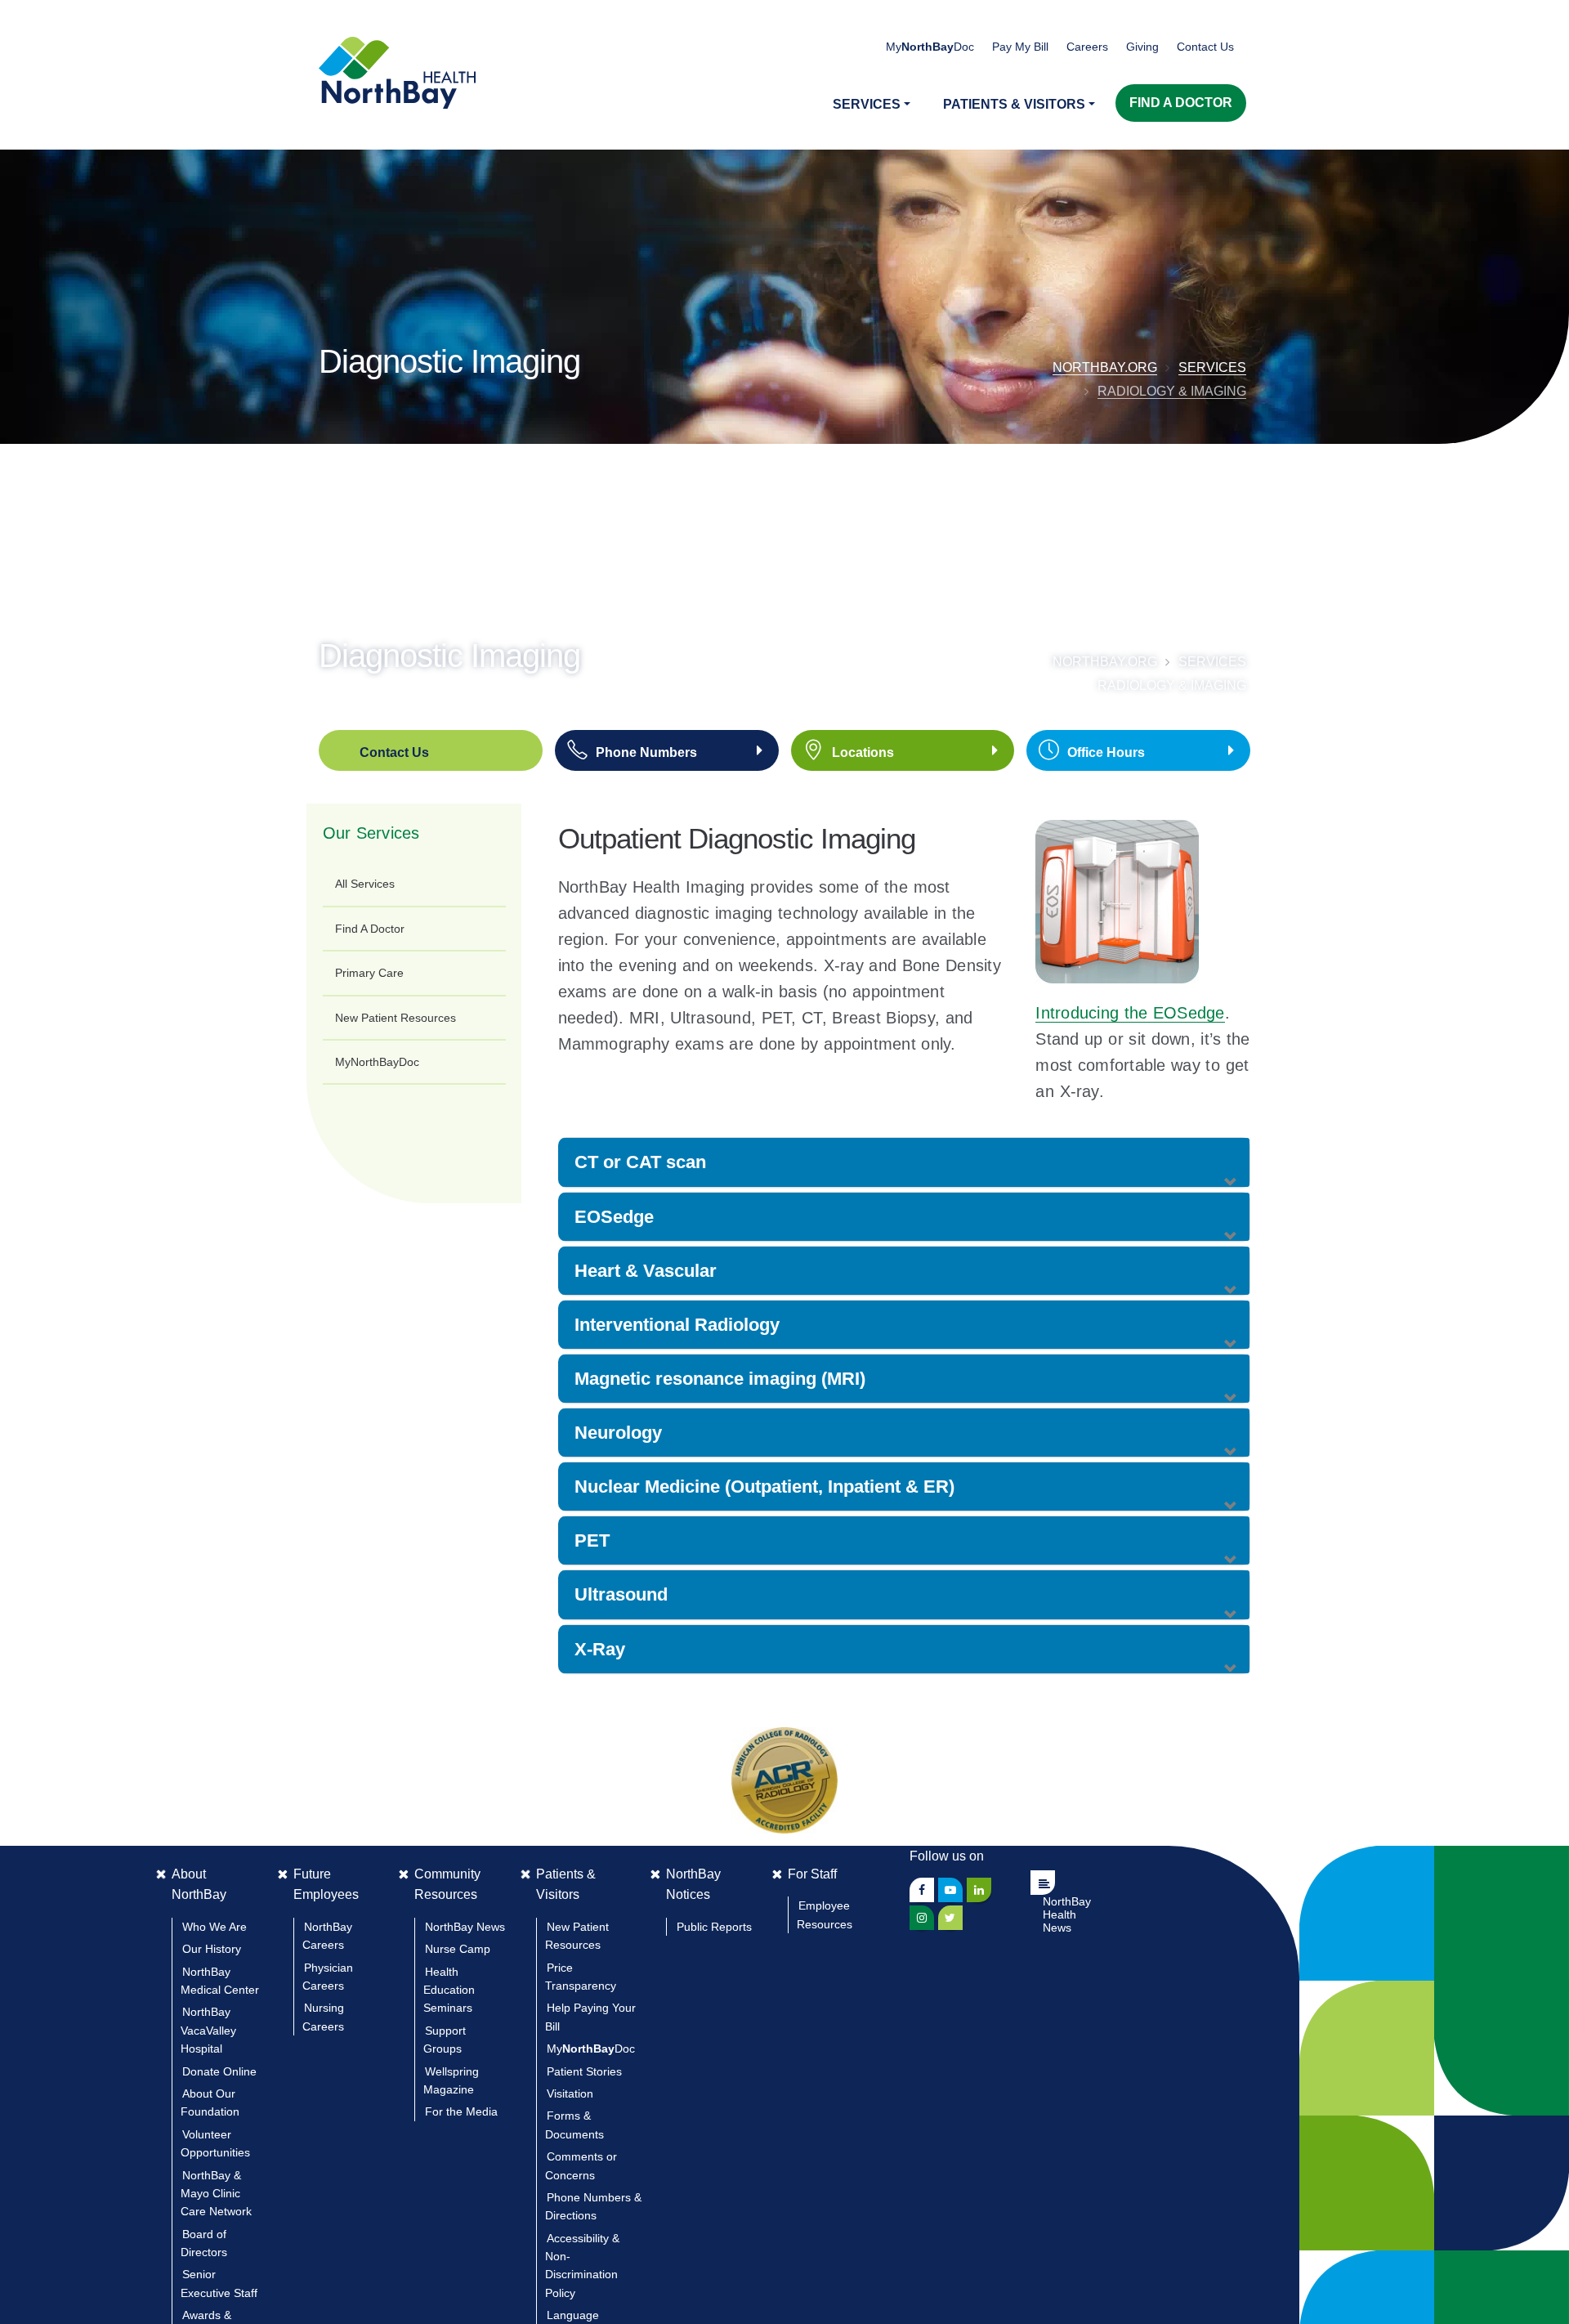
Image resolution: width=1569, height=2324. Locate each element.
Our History (212, 1949)
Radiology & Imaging (1172, 391)
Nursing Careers (323, 2017)
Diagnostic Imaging (449, 361)
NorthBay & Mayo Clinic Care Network (216, 2194)
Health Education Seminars (449, 1990)
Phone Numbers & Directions (593, 2206)
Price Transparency (581, 1977)
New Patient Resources (396, 1018)
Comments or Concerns (581, 2165)
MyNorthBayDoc (377, 1062)
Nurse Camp (458, 1949)
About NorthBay (199, 1885)
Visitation (570, 2093)
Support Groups (445, 2040)
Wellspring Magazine (451, 2080)
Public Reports (714, 1927)
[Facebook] (922, 1890)
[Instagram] (922, 1918)
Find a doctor (1181, 103)
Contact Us (1205, 47)
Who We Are (215, 1927)
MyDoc (591, 2049)
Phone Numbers (646, 752)
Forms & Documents (574, 2125)
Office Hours (1106, 752)
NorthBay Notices (693, 1885)
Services (1212, 367)
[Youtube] (950, 1890)
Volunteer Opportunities (215, 2143)
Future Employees (326, 1885)
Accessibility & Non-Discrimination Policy (582, 2266)
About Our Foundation (210, 2102)
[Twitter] (950, 1918)
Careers (1087, 47)
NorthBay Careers (327, 1936)
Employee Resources (825, 1914)
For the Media (461, 2111)
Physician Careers (328, 1977)
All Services (365, 884)
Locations (863, 752)
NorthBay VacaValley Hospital (208, 2030)
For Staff (812, 1874)
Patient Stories (584, 2071)
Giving (1142, 47)
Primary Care (369, 973)
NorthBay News (465, 1927)
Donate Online (219, 2071)
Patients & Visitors (566, 1885)
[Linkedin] (979, 1890)
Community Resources (447, 1885)
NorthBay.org (1105, 367)
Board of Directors (204, 2243)
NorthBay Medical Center (220, 1981)
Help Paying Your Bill (590, 2017)
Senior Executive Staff (219, 2283)
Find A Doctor (370, 929)
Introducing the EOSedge (1130, 1013)
